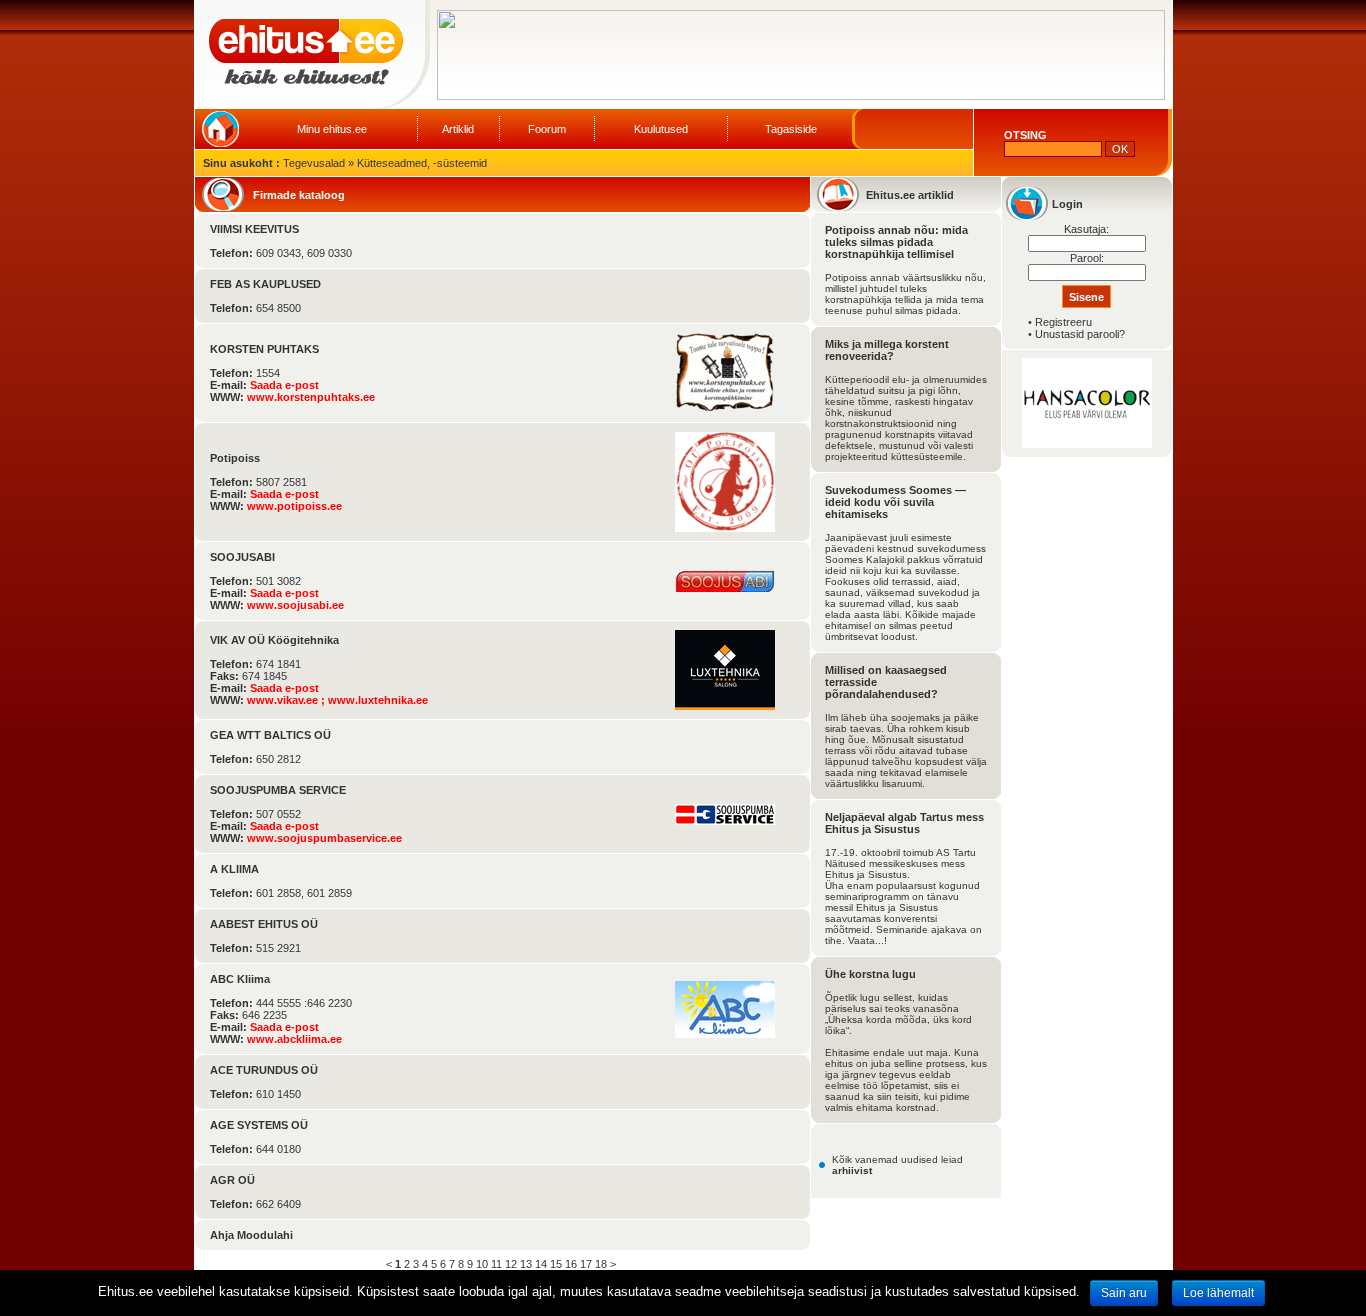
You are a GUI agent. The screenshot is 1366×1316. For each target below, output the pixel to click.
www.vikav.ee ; (287, 700)
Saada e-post (284, 385)
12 (511, 1264)
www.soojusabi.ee (295, 605)
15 (556, 1264)
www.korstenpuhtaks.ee (311, 397)
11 (496, 1264)
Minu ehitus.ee (332, 129)
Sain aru (1124, 1293)
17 (586, 1264)
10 (482, 1264)
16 (571, 1264)
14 (541, 1264)
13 (526, 1264)
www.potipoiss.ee (294, 506)
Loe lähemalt (1218, 1293)
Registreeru (1063, 322)
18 (601, 1264)
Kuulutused (661, 129)
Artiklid (458, 129)
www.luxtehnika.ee (378, 700)
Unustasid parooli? (1080, 334)
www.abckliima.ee (294, 1039)
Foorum (547, 129)
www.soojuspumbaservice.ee (324, 838)
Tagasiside (791, 129)
